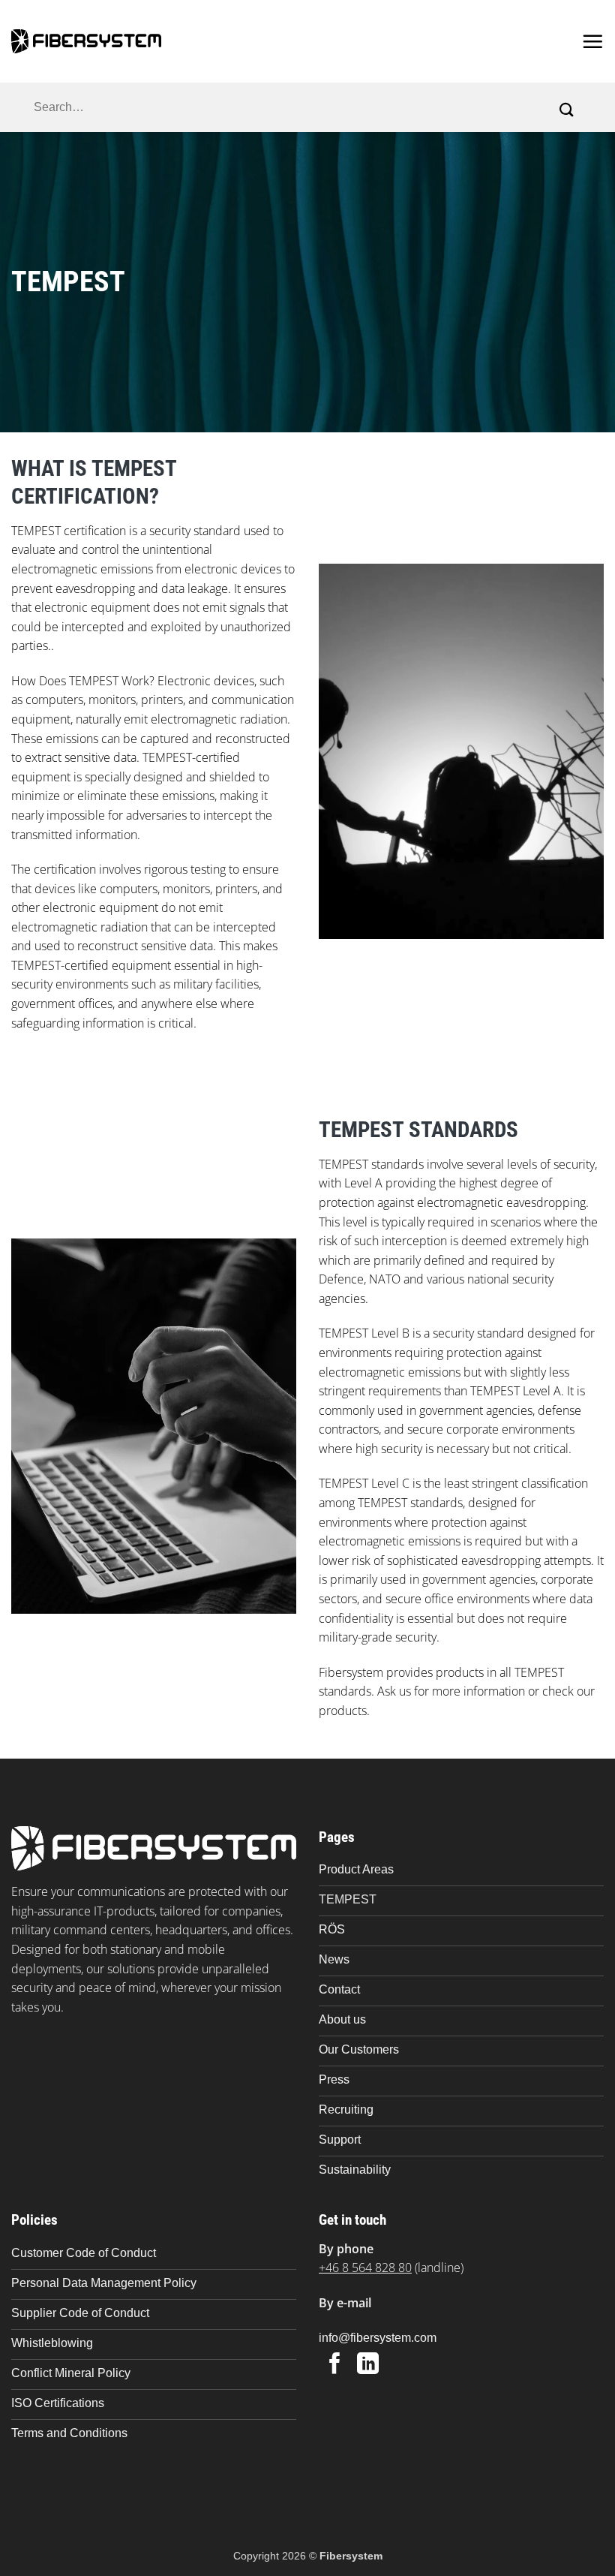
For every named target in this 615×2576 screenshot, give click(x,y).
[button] (592, 41)
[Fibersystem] (86, 41)
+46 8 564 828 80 (365, 2268)
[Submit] (567, 110)
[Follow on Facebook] (335, 2365)
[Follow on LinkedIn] (368, 2365)
